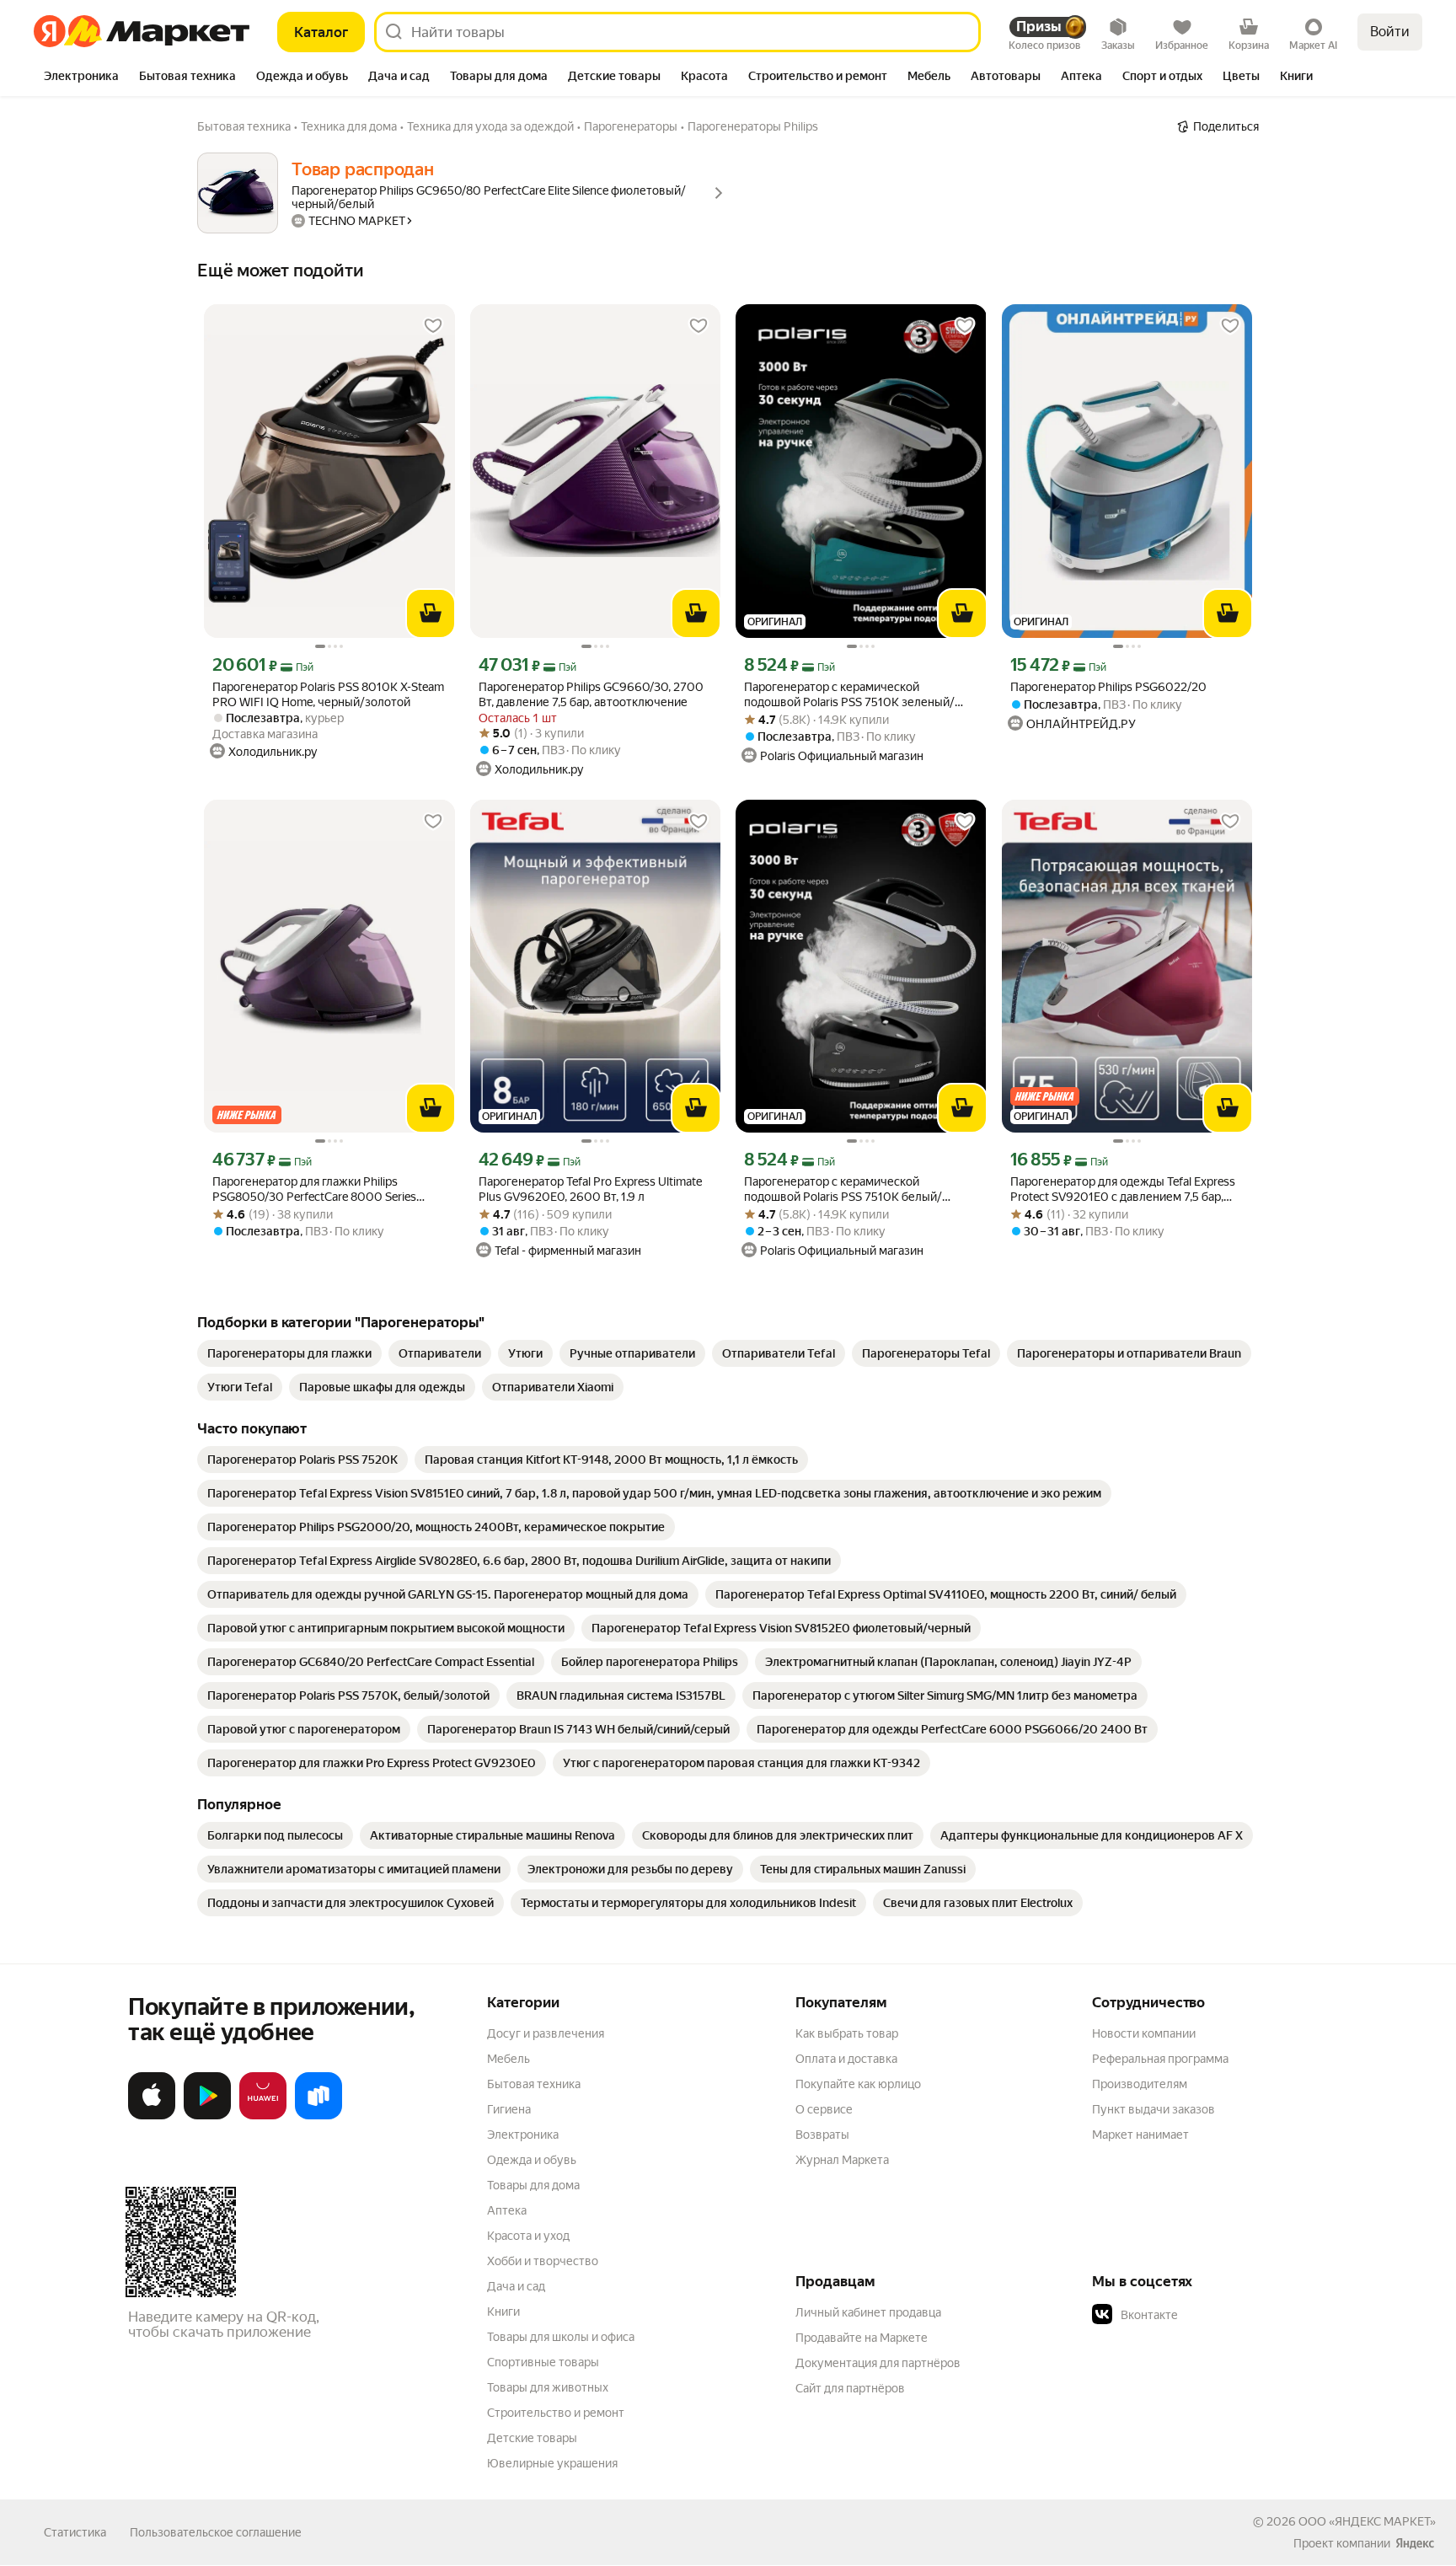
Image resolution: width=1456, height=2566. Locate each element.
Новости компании (1144, 2033)
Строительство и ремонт (556, 2413)
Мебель (509, 2059)
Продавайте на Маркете (862, 2338)
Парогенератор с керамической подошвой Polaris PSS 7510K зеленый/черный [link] (849, 695)
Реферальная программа (1160, 2059)
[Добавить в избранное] (433, 326)
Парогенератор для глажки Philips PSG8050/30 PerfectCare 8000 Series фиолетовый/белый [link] (314, 1189)
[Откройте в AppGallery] (263, 2116)
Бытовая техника (534, 2084)
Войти (1390, 32)
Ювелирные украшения (552, 2463)
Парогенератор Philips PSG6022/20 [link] (1108, 687)
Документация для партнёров (878, 2363)
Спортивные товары (543, 2362)
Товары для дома (533, 2185)
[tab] (81, 78)
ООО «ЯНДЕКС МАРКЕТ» (1367, 2521)
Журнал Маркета (842, 2160)
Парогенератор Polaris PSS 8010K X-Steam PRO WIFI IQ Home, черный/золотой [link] (328, 694)
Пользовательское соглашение (216, 2532)
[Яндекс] (1415, 2543)
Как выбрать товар (847, 2033)
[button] (1210, 2315)
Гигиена (509, 2109)
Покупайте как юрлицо (858, 2084)
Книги (503, 2312)
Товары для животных (548, 2387)
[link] (289, 1353)
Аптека (507, 2210)
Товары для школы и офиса (561, 2337)
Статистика (75, 2532)
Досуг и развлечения (546, 2033)
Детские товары (532, 2438)
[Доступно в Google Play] (207, 2116)
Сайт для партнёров (850, 2388)
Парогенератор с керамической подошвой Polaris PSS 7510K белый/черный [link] (843, 1189)
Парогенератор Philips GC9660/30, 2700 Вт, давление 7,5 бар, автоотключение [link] (591, 694)
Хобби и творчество (543, 2261)
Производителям (1140, 2084)
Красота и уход (528, 2236)
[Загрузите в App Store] (152, 2116)
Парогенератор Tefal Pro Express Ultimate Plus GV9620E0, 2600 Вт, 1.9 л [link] (590, 1189)
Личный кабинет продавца (868, 2312)
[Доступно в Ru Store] (318, 2116)
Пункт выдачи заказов (1154, 2109)
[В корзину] (431, 613)
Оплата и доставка (846, 2059)
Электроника (523, 2135)
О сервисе (824, 2109)
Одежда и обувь (532, 2160)
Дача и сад (516, 2286)
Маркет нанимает (1140, 2135)
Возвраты (822, 2135)
